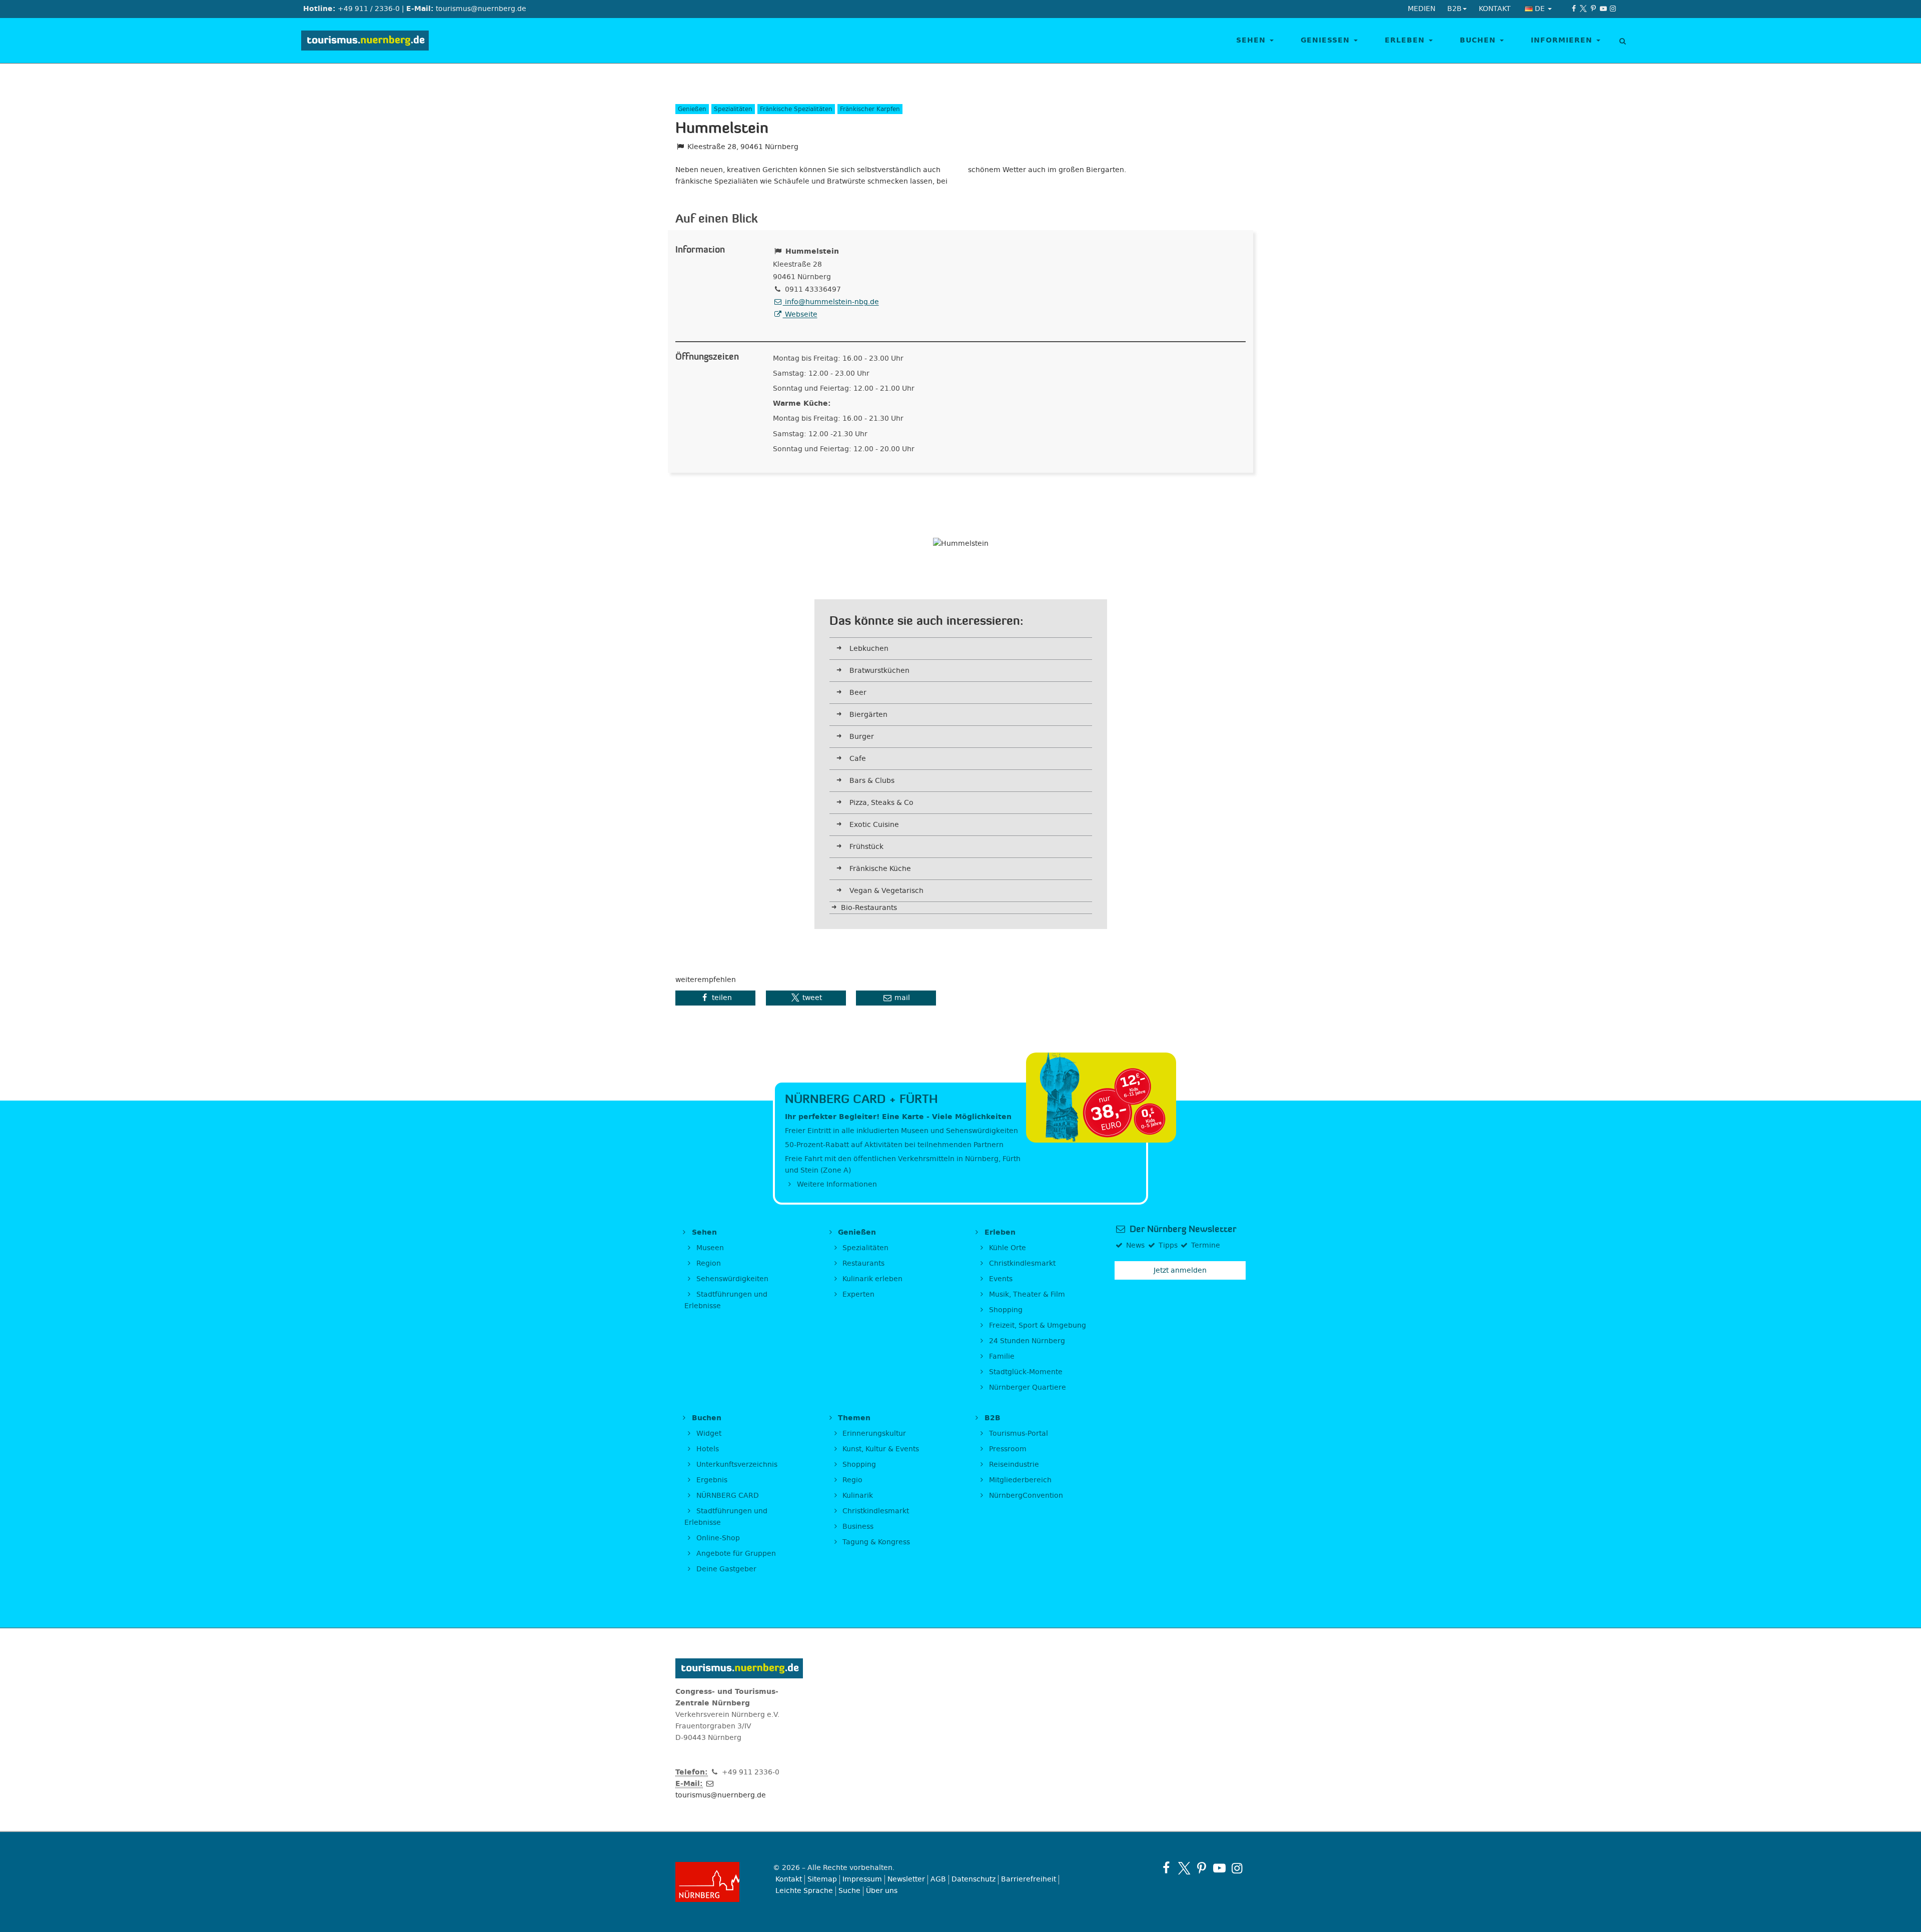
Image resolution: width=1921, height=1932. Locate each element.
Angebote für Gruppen (735, 1554)
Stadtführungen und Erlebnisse (726, 1300)
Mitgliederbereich (1019, 1480)
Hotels (707, 1449)
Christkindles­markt (875, 1511)
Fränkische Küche (880, 869)
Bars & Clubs (872, 781)
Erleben (1406, 40)
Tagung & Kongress (875, 1542)
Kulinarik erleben (871, 1279)
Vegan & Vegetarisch (886, 891)
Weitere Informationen (836, 1184)
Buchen (1479, 40)
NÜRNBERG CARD (727, 1496)
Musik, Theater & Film (1026, 1294)
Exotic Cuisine (874, 825)
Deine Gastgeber (725, 1569)
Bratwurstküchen (879, 671)
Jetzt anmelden (1180, 1270)
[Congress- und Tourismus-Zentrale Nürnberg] (369, 41)
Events (1000, 1279)
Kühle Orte (1007, 1248)
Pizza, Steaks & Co (881, 803)
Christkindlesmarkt (1021, 1263)
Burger (862, 737)
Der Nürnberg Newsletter (1182, 1229)
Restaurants (862, 1263)
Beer (858, 693)
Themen (853, 1418)
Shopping (1005, 1310)
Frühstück (866, 847)
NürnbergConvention (1025, 1496)
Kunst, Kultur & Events (880, 1449)
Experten (857, 1294)
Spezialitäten (864, 1248)
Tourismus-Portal (1018, 1433)
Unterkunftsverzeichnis (736, 1465)
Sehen (1252, 40)
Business (857, 1527)
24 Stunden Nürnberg (1026, 1341)
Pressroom (1007, 1449)
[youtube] (1603, 9)
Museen (709, 1248)
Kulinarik (857, 1496)
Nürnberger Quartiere (1027, 1387)
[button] (715, 998)
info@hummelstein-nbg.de (831, 302)
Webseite (800, 314)
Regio (851, 1480)
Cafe (858, 759)
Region (708, 1263)
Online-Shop (717, 1538)
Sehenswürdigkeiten (731, 1279)
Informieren (1563, 40)
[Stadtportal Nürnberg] (717, 1882)
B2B (991, 1418)
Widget (708, 1433)
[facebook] (1574, 9)
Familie (1001, 1356)
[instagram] (1613, 9)
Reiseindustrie (1013, 1465)
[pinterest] (1593, 9)
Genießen (1327, 40)
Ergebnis (711, 1480)
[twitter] (1584, 9)
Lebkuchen (869, 649)
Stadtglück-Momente (1025, 1372)
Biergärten (868, 715)
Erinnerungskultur (873, 1433)
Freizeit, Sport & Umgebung (1037, 1325)
